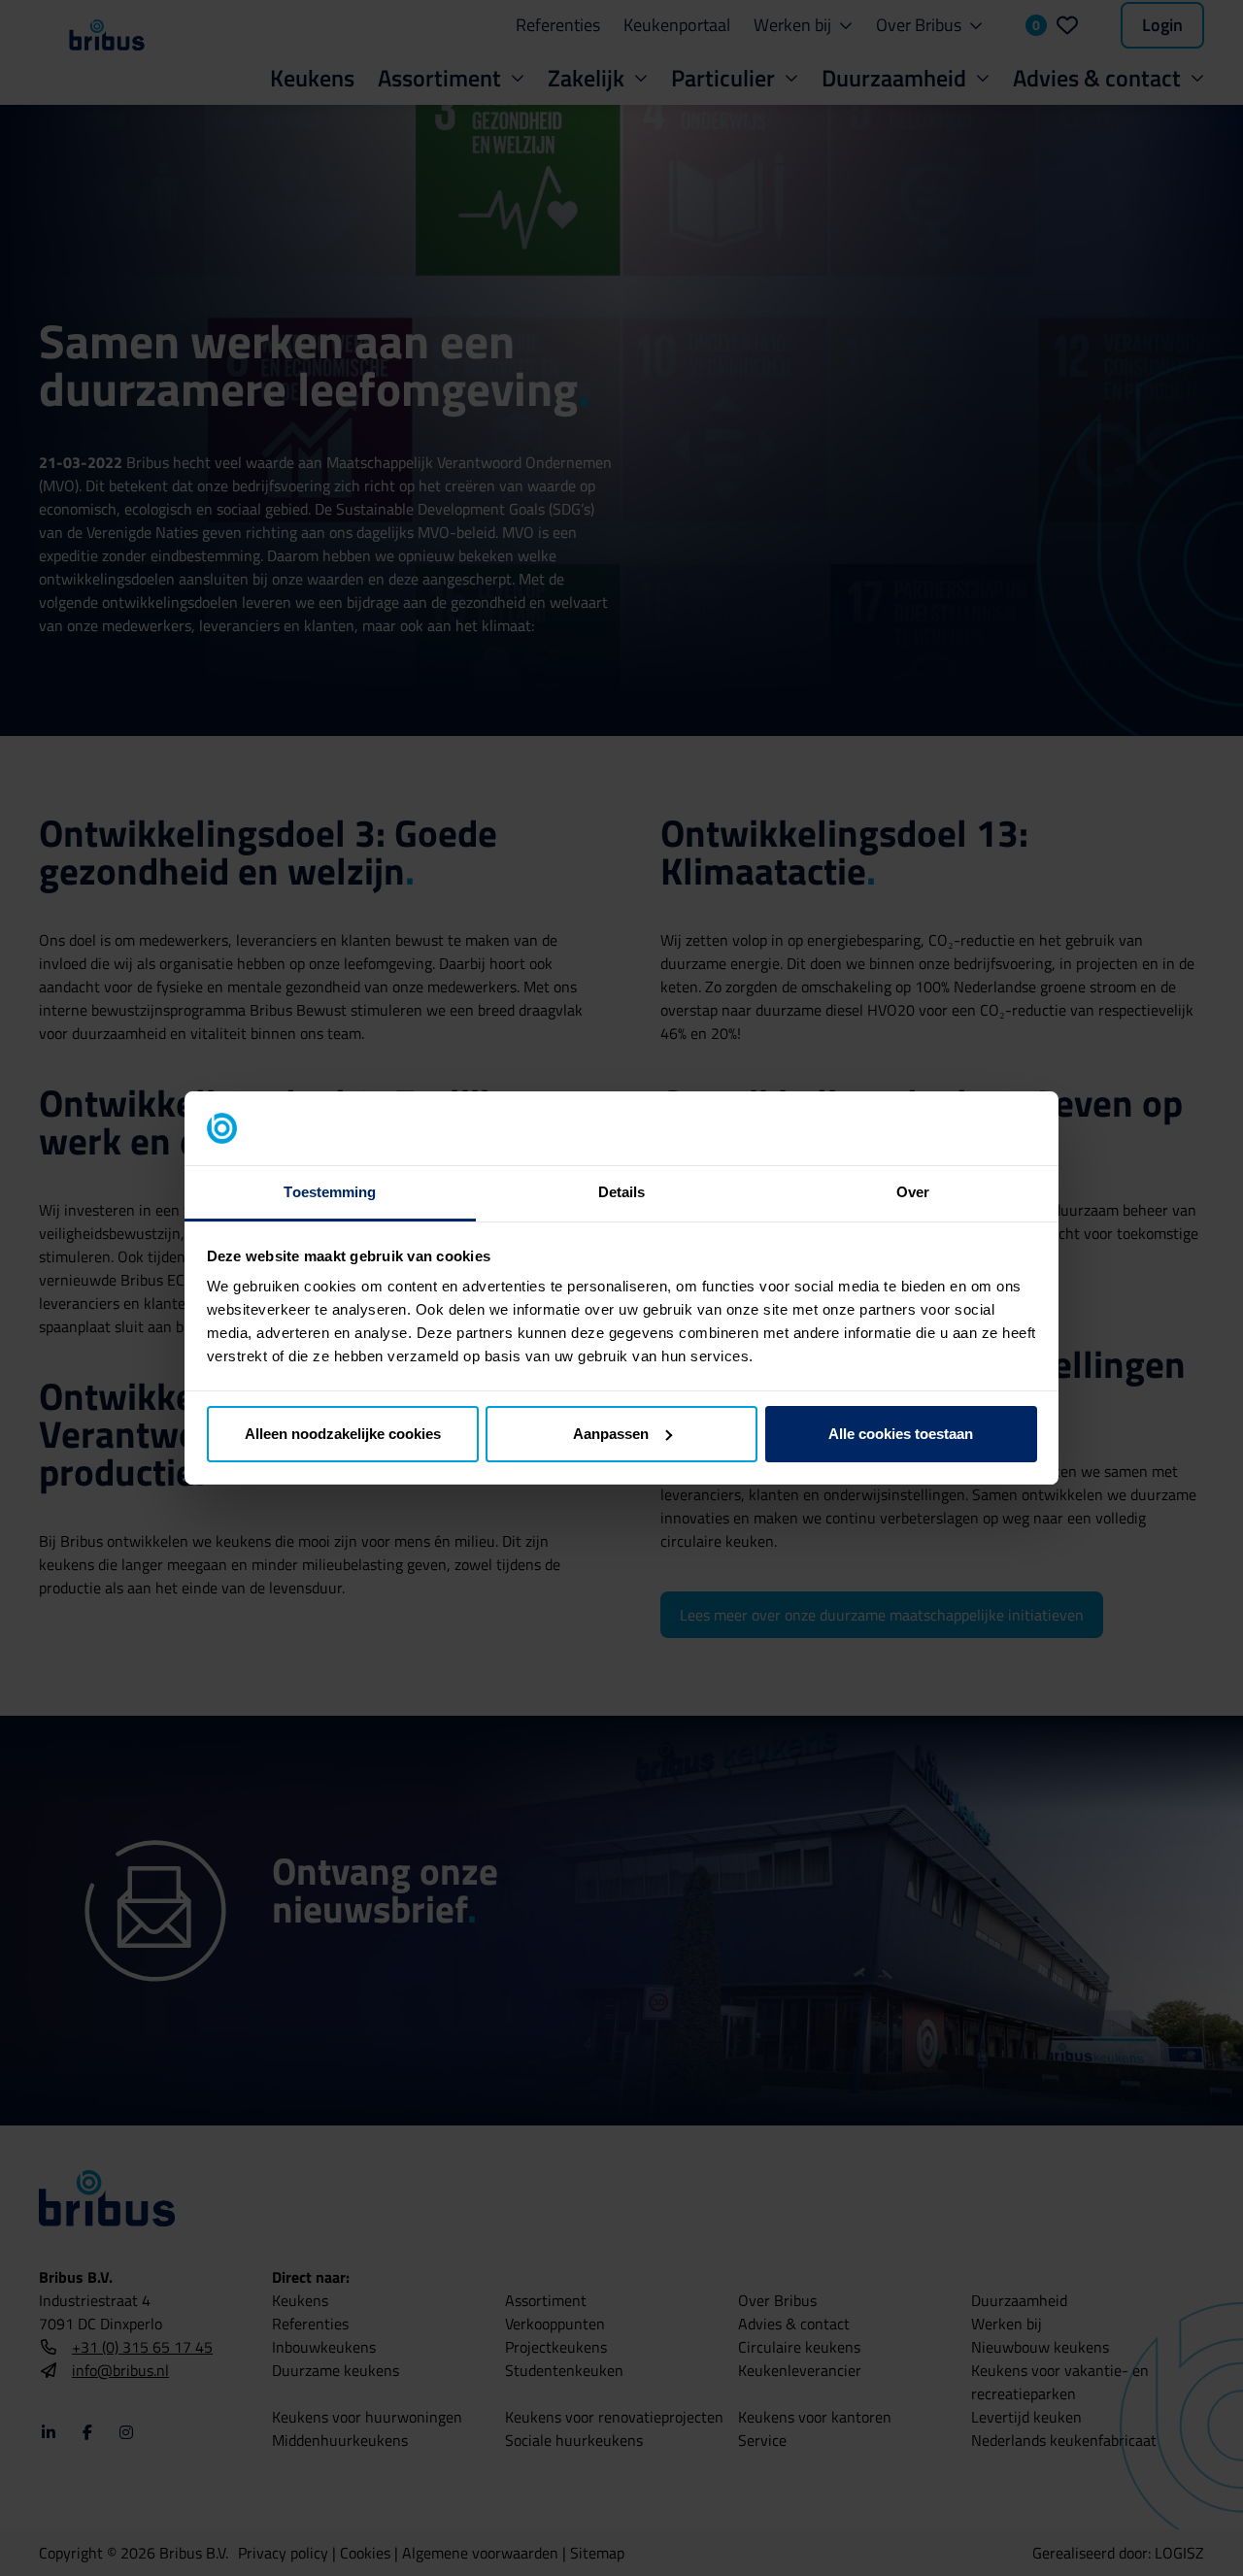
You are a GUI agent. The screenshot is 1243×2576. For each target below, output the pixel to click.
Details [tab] (622, 1192)
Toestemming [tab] (330, 1192)
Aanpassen (611, 1434)
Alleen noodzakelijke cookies (343, 1434)
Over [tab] (913, 1192)
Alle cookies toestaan (901, 1434)
